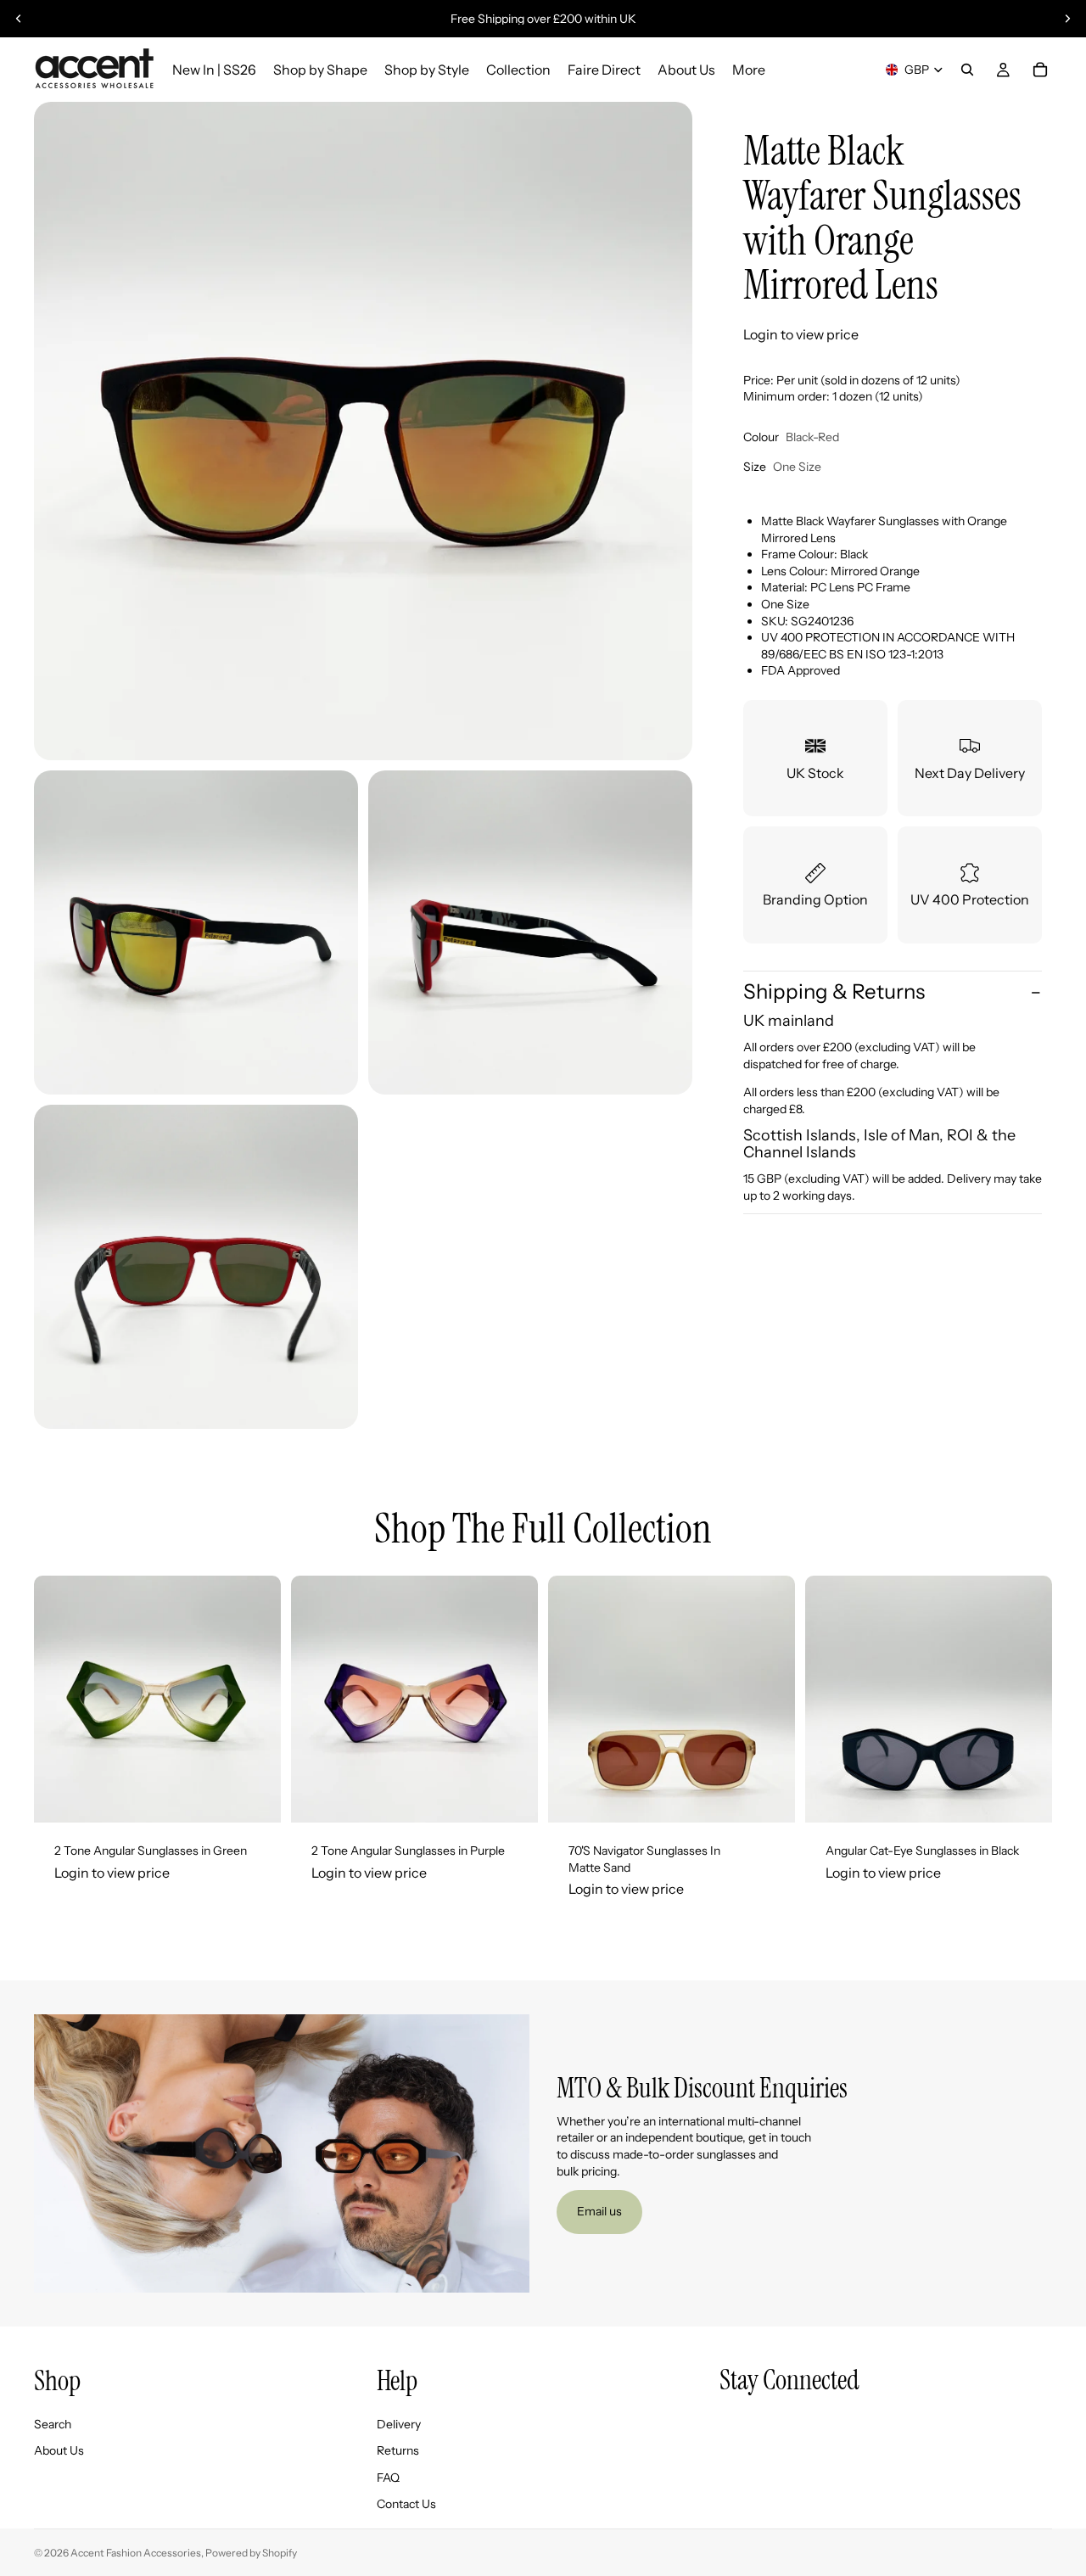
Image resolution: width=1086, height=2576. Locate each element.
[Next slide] (1067, 19)
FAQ (388, 2478)
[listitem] (749, 70)
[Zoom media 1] (363, 431)
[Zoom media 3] (530, 932)
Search (53, 2424)
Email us (599, 2211)
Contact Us (406, 2505)
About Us (59, 2451)
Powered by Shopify (251, 2553)
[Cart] (1040, 70)
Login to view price (801, 335)
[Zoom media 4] (196, 1267)
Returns (398, 2451)
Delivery (399, 2424)
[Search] (967, 70)
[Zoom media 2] (196, 932)
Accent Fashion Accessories (136, 2553)
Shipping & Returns (834, 992)
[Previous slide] (19, 19)
